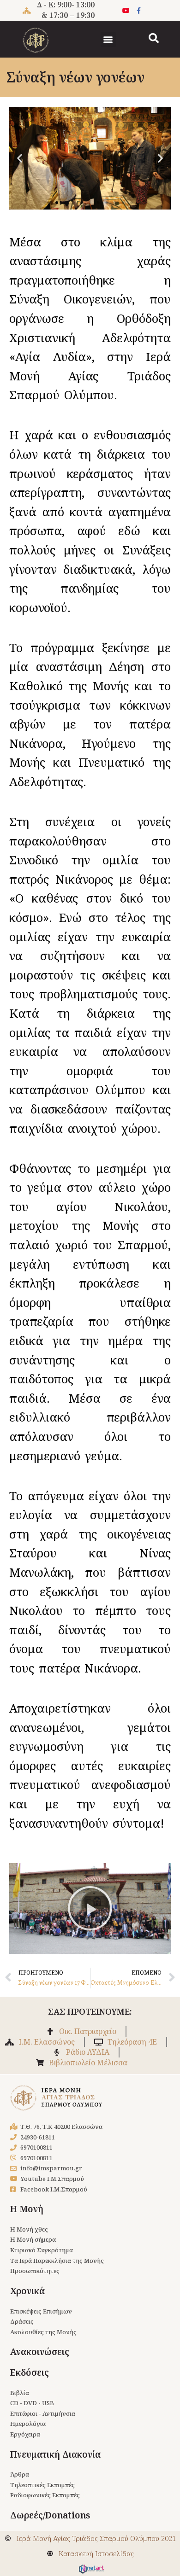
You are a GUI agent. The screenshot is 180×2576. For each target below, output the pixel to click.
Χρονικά (27, 2291)
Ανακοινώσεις (40, 2352)
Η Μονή (27, 2209)
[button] (108, 39)
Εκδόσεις (30, 2372)
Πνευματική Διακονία (55, 2454)
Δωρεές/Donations (50, 2515)
